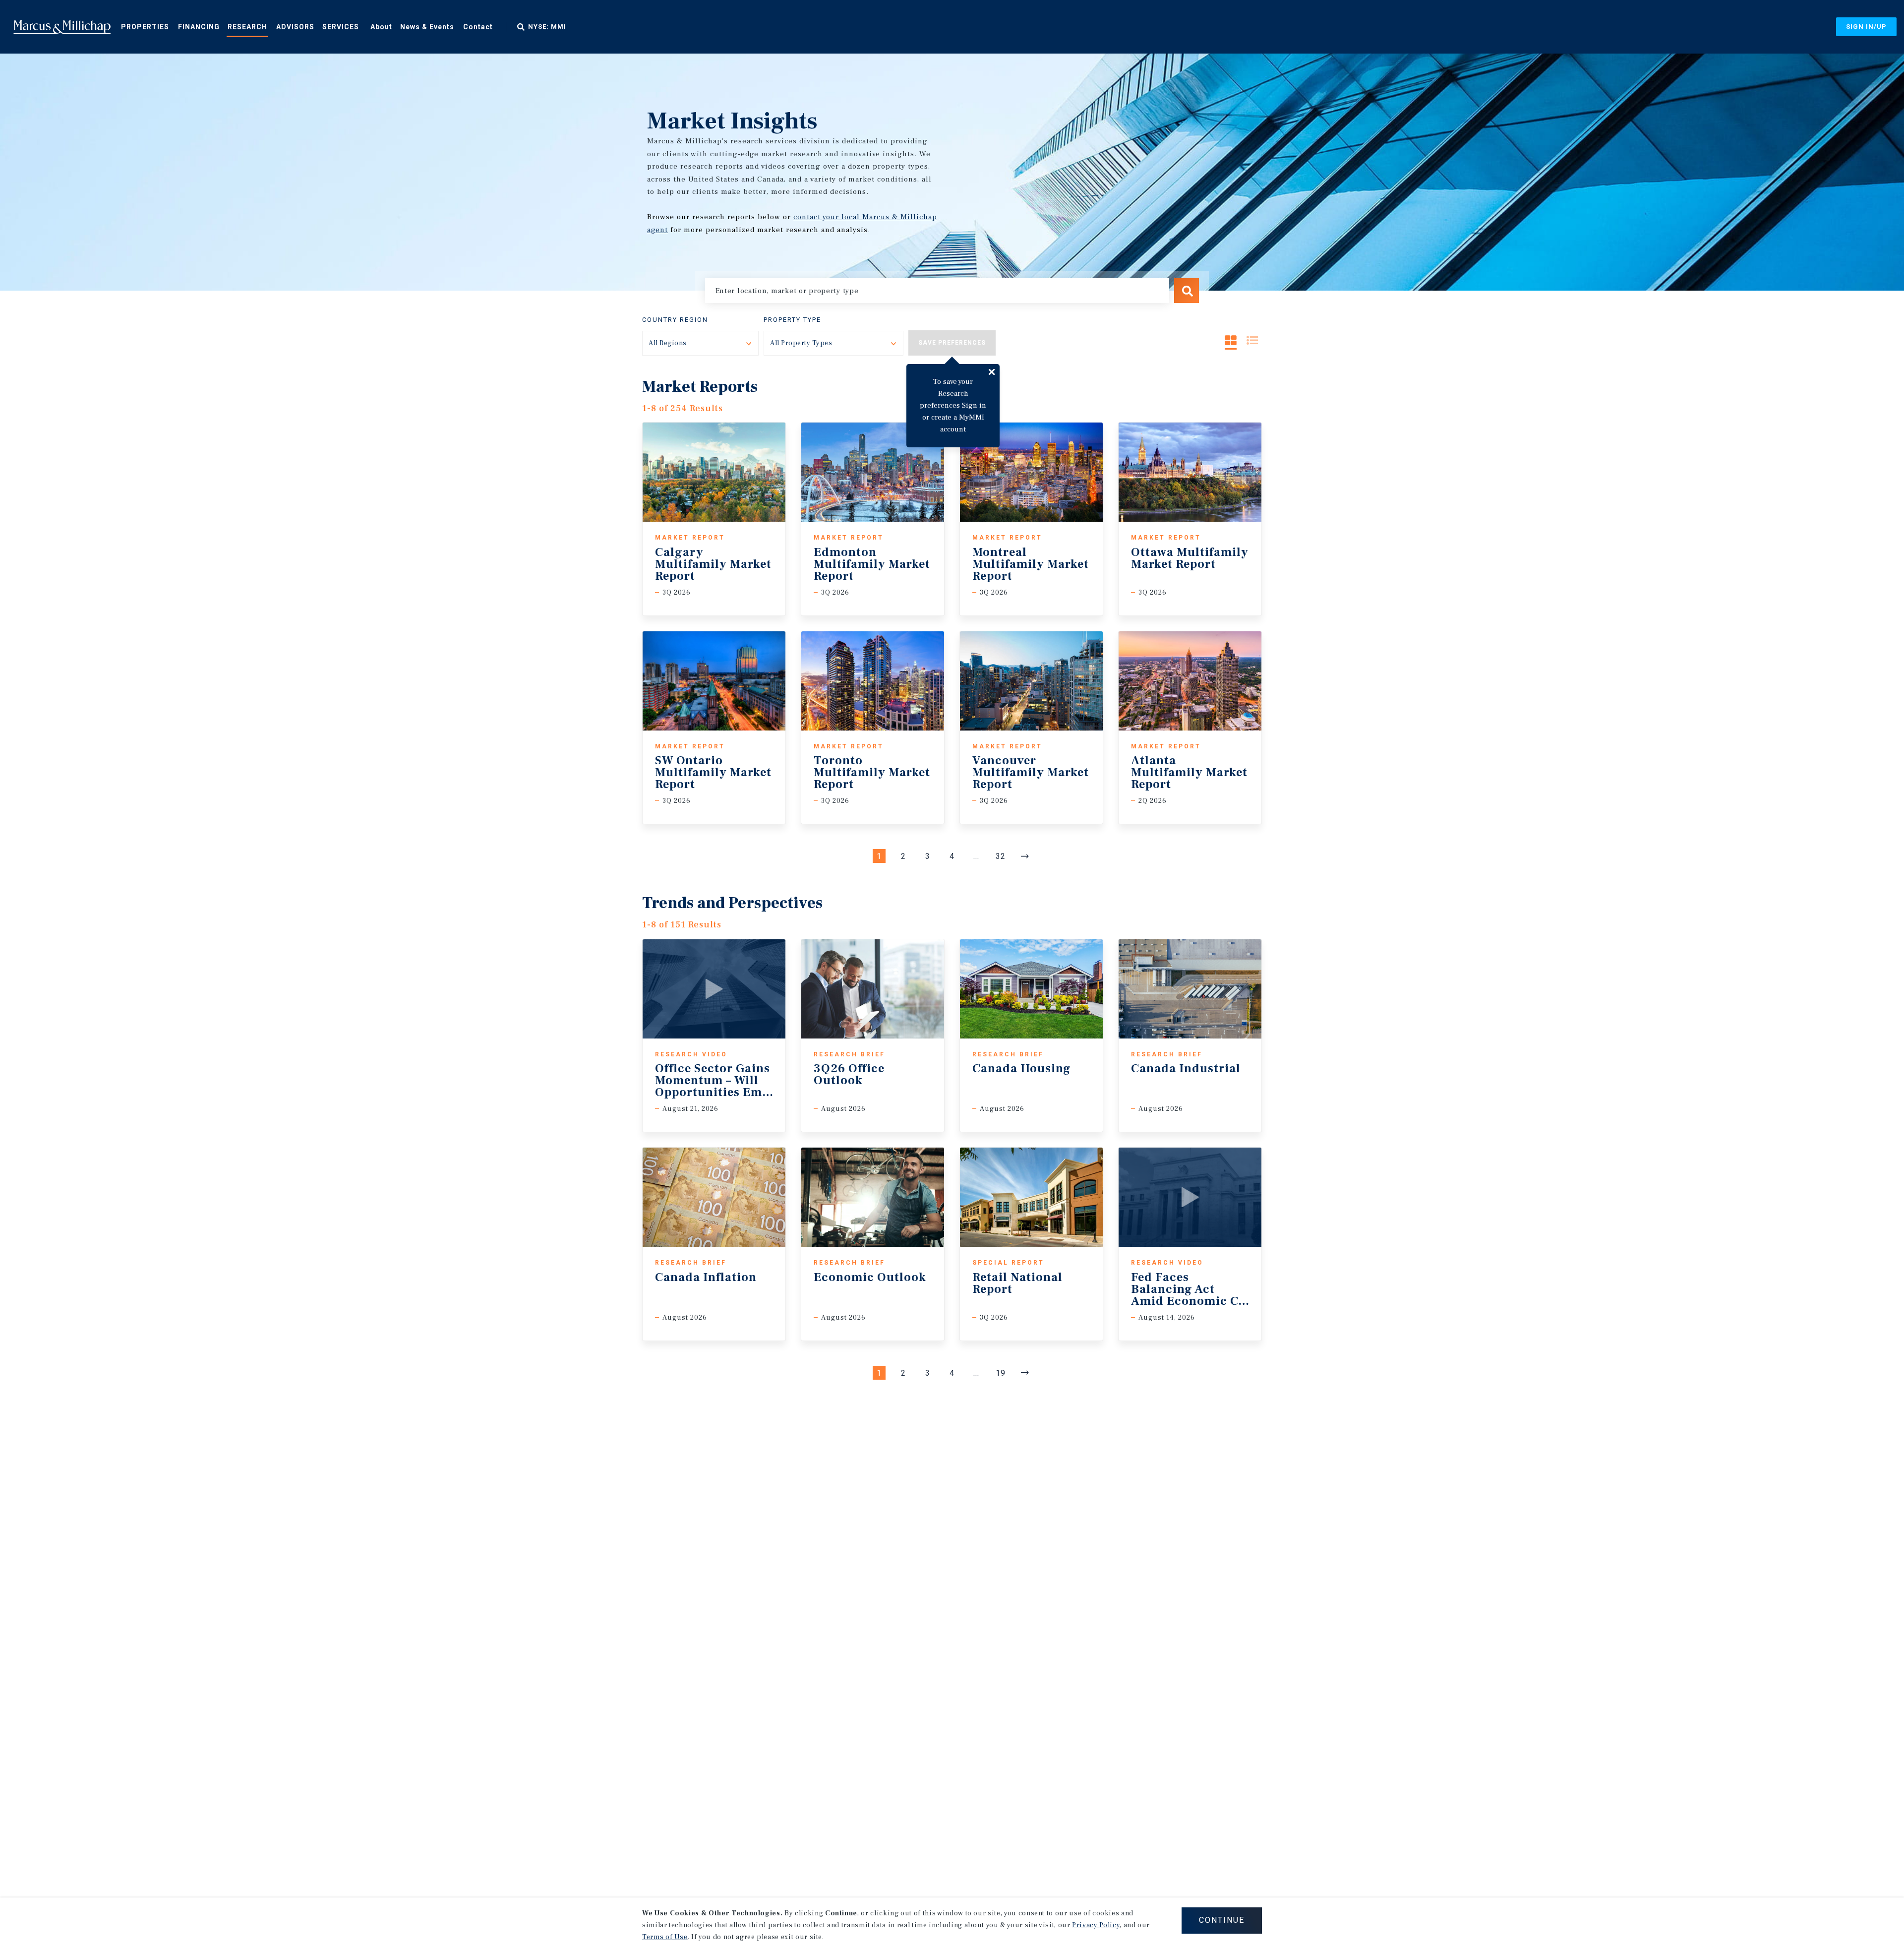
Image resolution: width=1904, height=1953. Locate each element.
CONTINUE (1222, 1920)
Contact (478, 27)
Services (341, 27)
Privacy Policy (1096, 1925)
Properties (145, 27)
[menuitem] (145, 26)
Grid (1231, 340)
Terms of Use (665, 1937)
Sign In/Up (1866, 27)
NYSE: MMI (547, 27)
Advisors (295, 27)
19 (1001, 1373)
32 (1001, 856)
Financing (199, 27)
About (381, 27)
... (976, 856)
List (1252, 340)
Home (62, 27)
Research (247, 27)
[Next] (1025, 856)
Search (1187, 291)
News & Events (427, 27)
